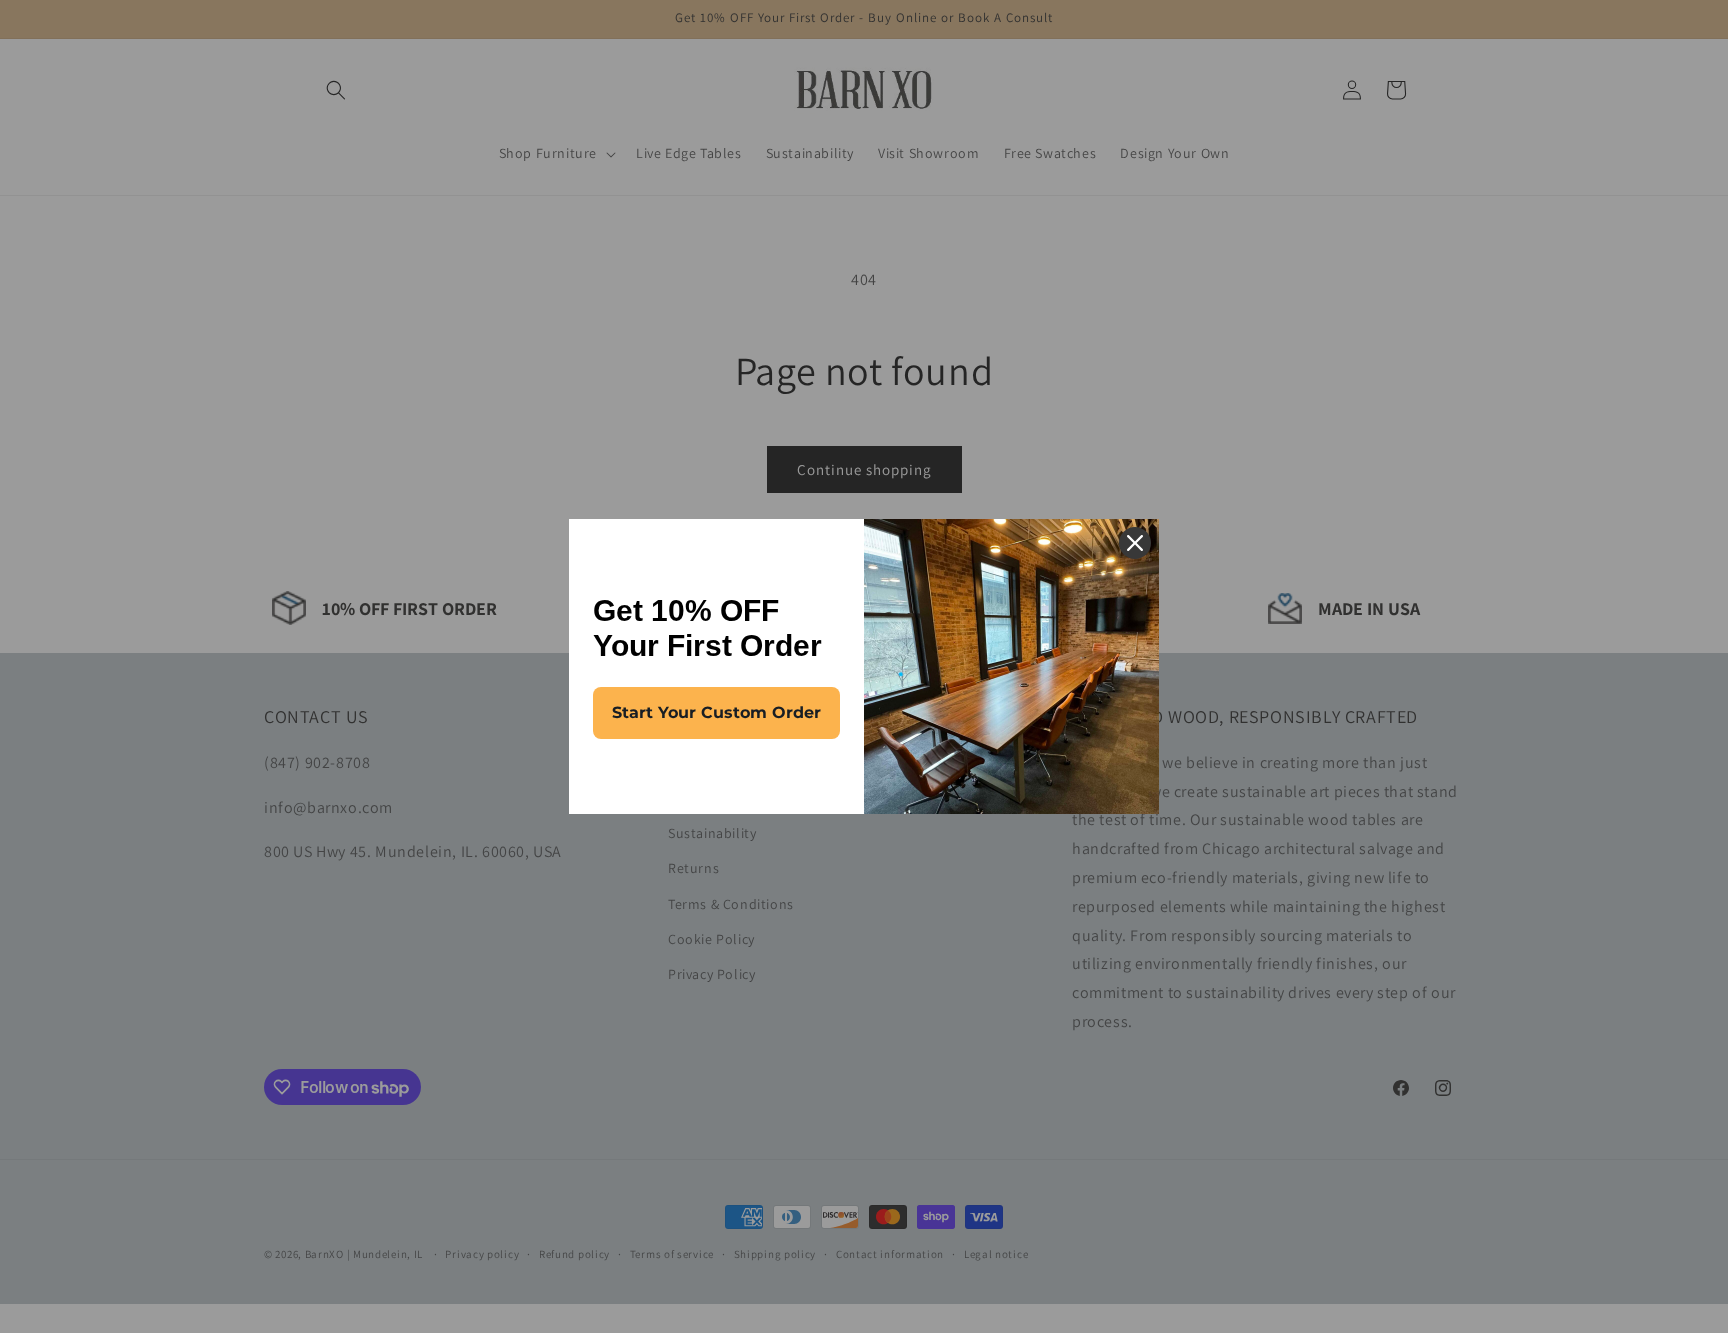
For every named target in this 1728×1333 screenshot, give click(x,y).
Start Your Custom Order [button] (716, 712)
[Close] (1135, 543)
